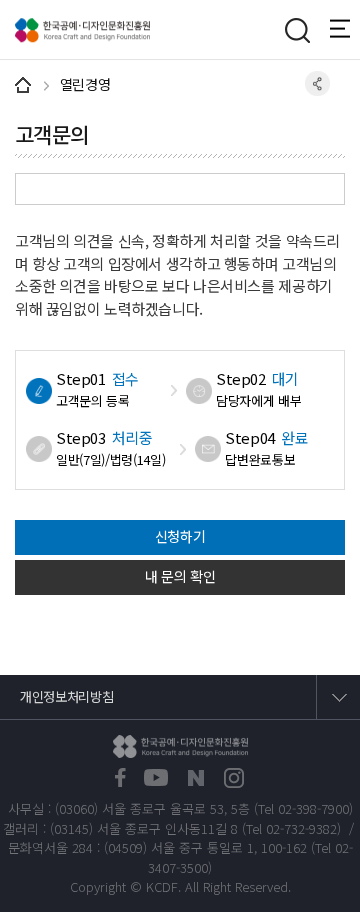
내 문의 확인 (180, 576)
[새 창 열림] (120, 778)
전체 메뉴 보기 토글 (345, 29)
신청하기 (180, 536)
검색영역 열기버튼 (297, 30)
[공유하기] (317, 83)
